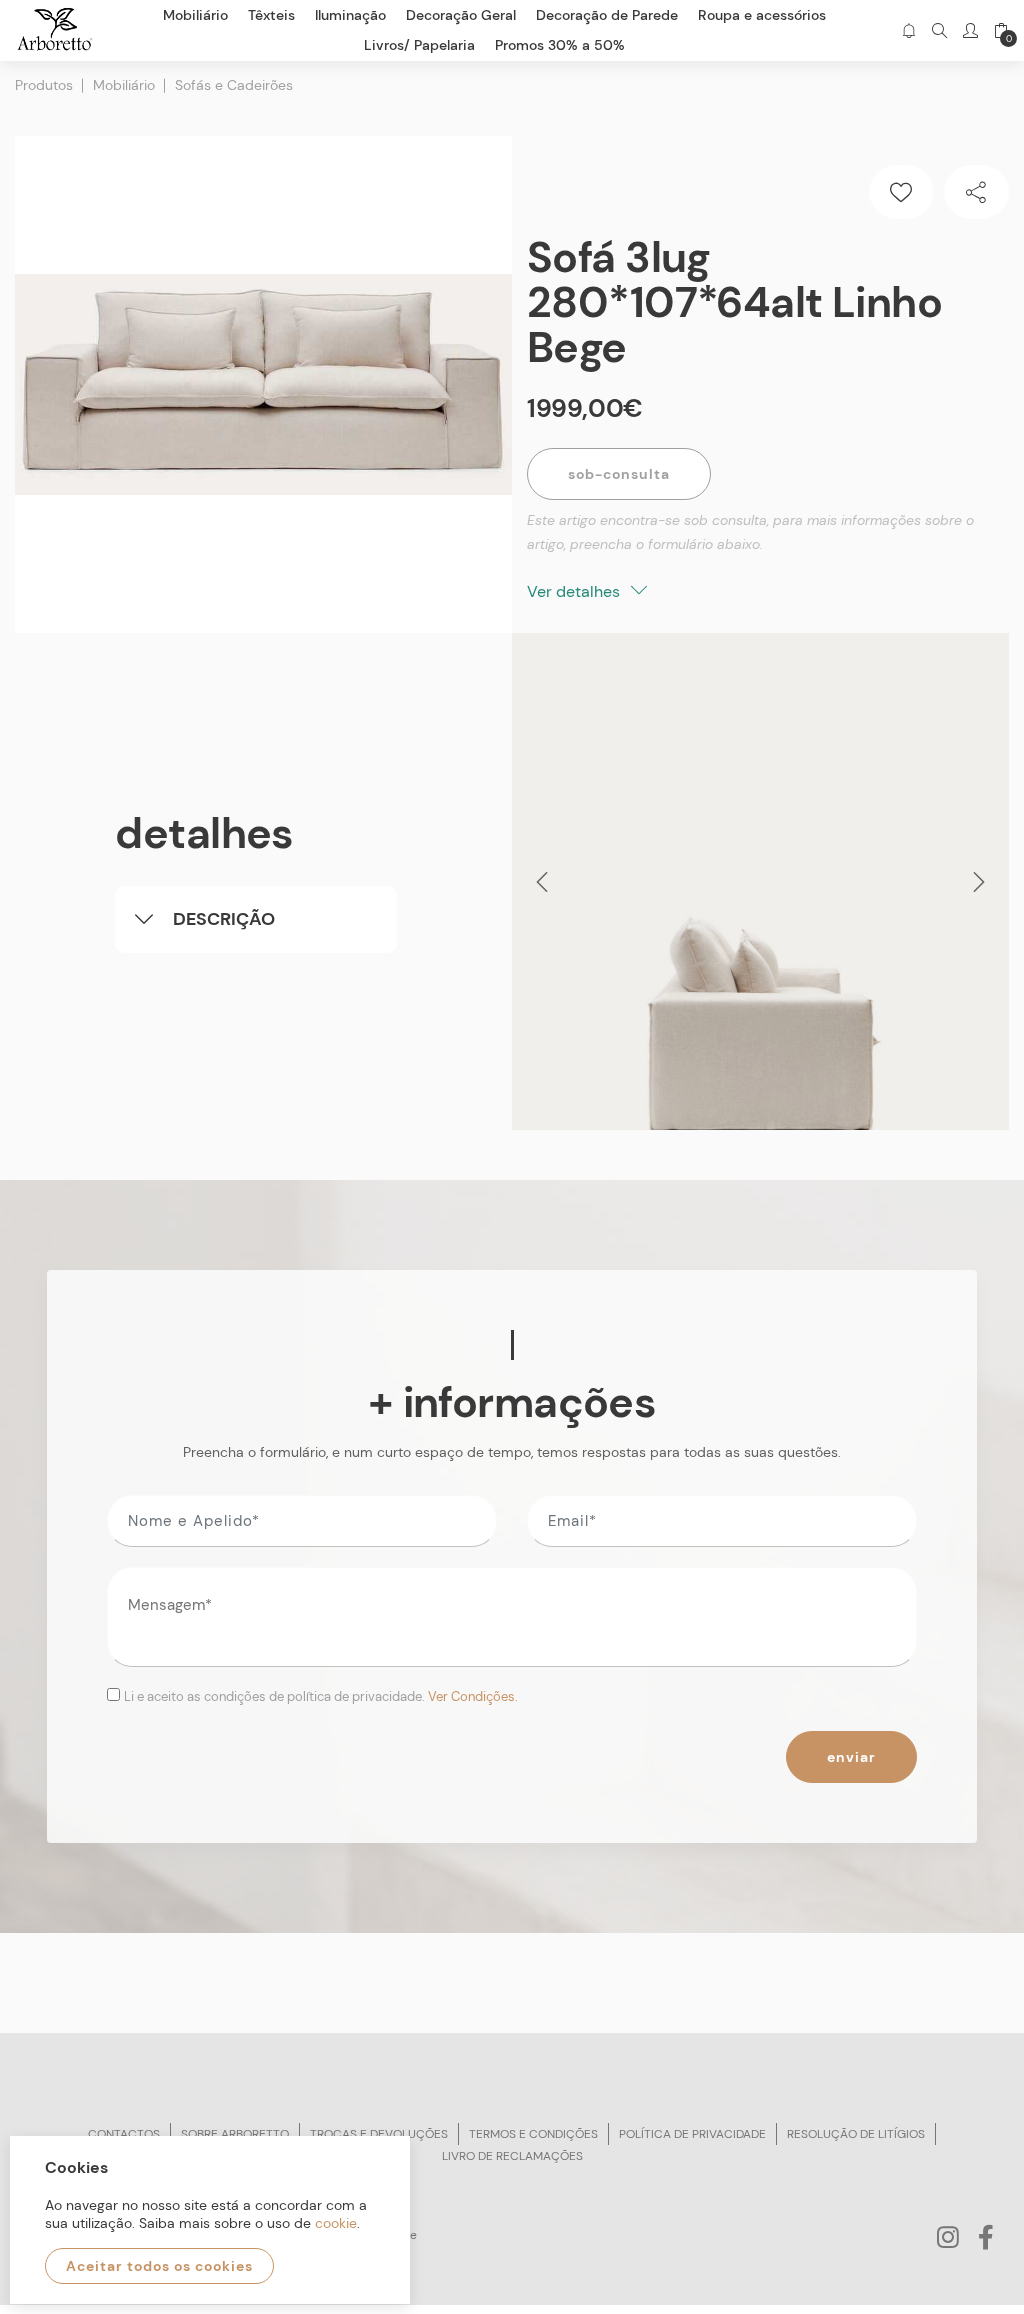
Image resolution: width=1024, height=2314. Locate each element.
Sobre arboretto (235, 2134)
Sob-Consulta (619, 474)
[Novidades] (908, 30)
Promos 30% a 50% (560, 45)
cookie (336, 2223)
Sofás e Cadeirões (234, 85)
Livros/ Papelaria (419, 45)
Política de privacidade (692, 2134)
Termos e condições (533, 2134)
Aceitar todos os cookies (159, 2266)
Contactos (124, 2134)
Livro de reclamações (512, 2156)
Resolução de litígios (856, 2134)
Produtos (44, 85)
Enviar (851, 1757)
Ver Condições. (473, 1696)
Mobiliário (124, 85)
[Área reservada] (970, 30)
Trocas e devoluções (379, 2134)
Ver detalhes (575, 591)
